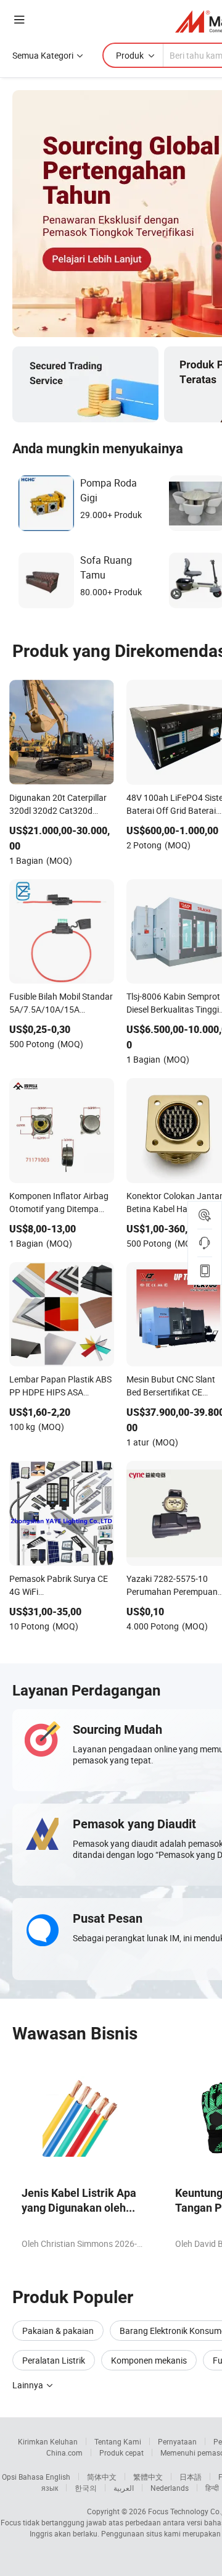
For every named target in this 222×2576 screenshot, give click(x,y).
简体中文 (102, 2477)
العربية (124, 2488)
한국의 (86, 2488)
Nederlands (170, 2488)
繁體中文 (148, 2477)
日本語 (191, 2477)
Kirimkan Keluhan (48, 2441)
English (58, 2477)
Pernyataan (177, 2441)
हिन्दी (212, 2488)
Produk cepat (121, 2453)
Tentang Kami (118, 2441)
